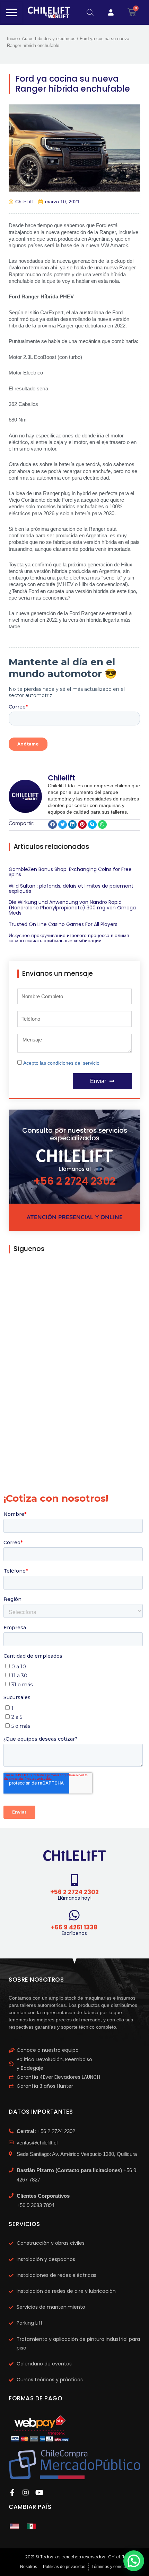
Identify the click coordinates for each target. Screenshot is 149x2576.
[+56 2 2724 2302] (75, 1880)
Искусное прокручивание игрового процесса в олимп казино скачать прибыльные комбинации (69, 938)
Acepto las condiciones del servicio (61, 1063)
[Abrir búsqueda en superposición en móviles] (90, 12)
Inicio (12, 39)
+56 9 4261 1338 (74, 1927)
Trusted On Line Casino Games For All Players (63, 924)
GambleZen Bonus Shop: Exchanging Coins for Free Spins (70, 872)
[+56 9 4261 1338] (74, 1915)
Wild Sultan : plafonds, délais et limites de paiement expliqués (71, 888)
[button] (52, 824)
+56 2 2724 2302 (75, 1181)
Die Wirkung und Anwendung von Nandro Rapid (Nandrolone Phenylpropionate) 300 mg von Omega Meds (72, 907)
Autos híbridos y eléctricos (49, 39)
